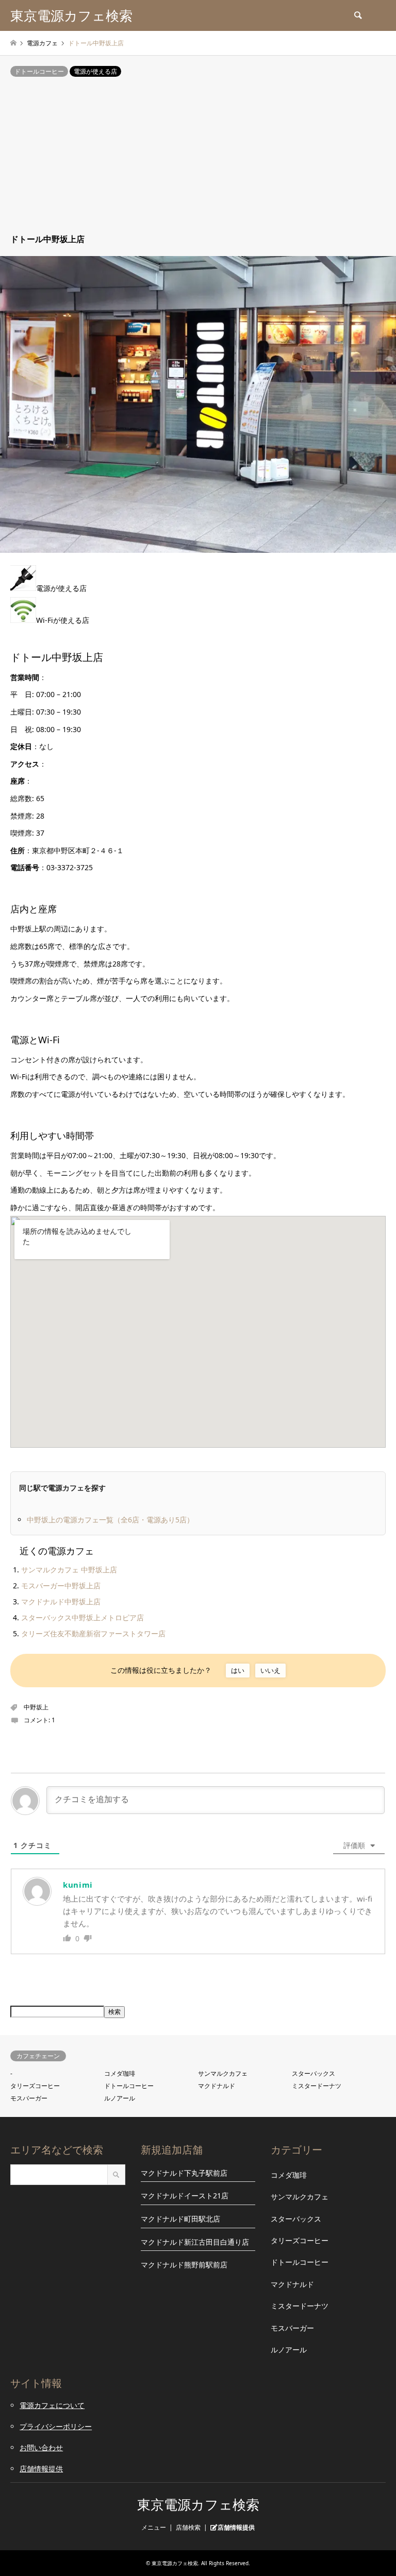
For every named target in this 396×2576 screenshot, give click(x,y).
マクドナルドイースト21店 (185, 2196)
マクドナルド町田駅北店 (180, 2219)
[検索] (357, 15)
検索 (114, 2012)
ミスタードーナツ (317, 2086)
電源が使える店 (95, 71)
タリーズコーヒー (35, 2086)
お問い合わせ (41, 2447)
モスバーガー (29, 2098)
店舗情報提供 (41, 2469)
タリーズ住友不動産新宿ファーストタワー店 (93, 1633)
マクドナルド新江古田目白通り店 (195, 2242)
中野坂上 (36, 1707)
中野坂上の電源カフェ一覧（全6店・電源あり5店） (110, 1520)
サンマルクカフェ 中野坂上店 (69, 1570)
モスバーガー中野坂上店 (61, 1586)
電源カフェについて (52, 2405)
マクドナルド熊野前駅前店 (184, 2265)
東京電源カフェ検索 (198, 2505)
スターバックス (313, 2073)
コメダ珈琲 (120, 2073)
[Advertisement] (198, 156)
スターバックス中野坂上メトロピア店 (82, 1617)
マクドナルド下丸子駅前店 (184, 2173)
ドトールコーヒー (39, 71)
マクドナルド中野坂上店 (61, 1601)
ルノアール (120, 2098)
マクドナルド (217, 2086)
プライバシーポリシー (56, 2426)
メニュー (154, 2527)
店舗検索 (188, 2527)
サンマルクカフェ (223, 2073)
